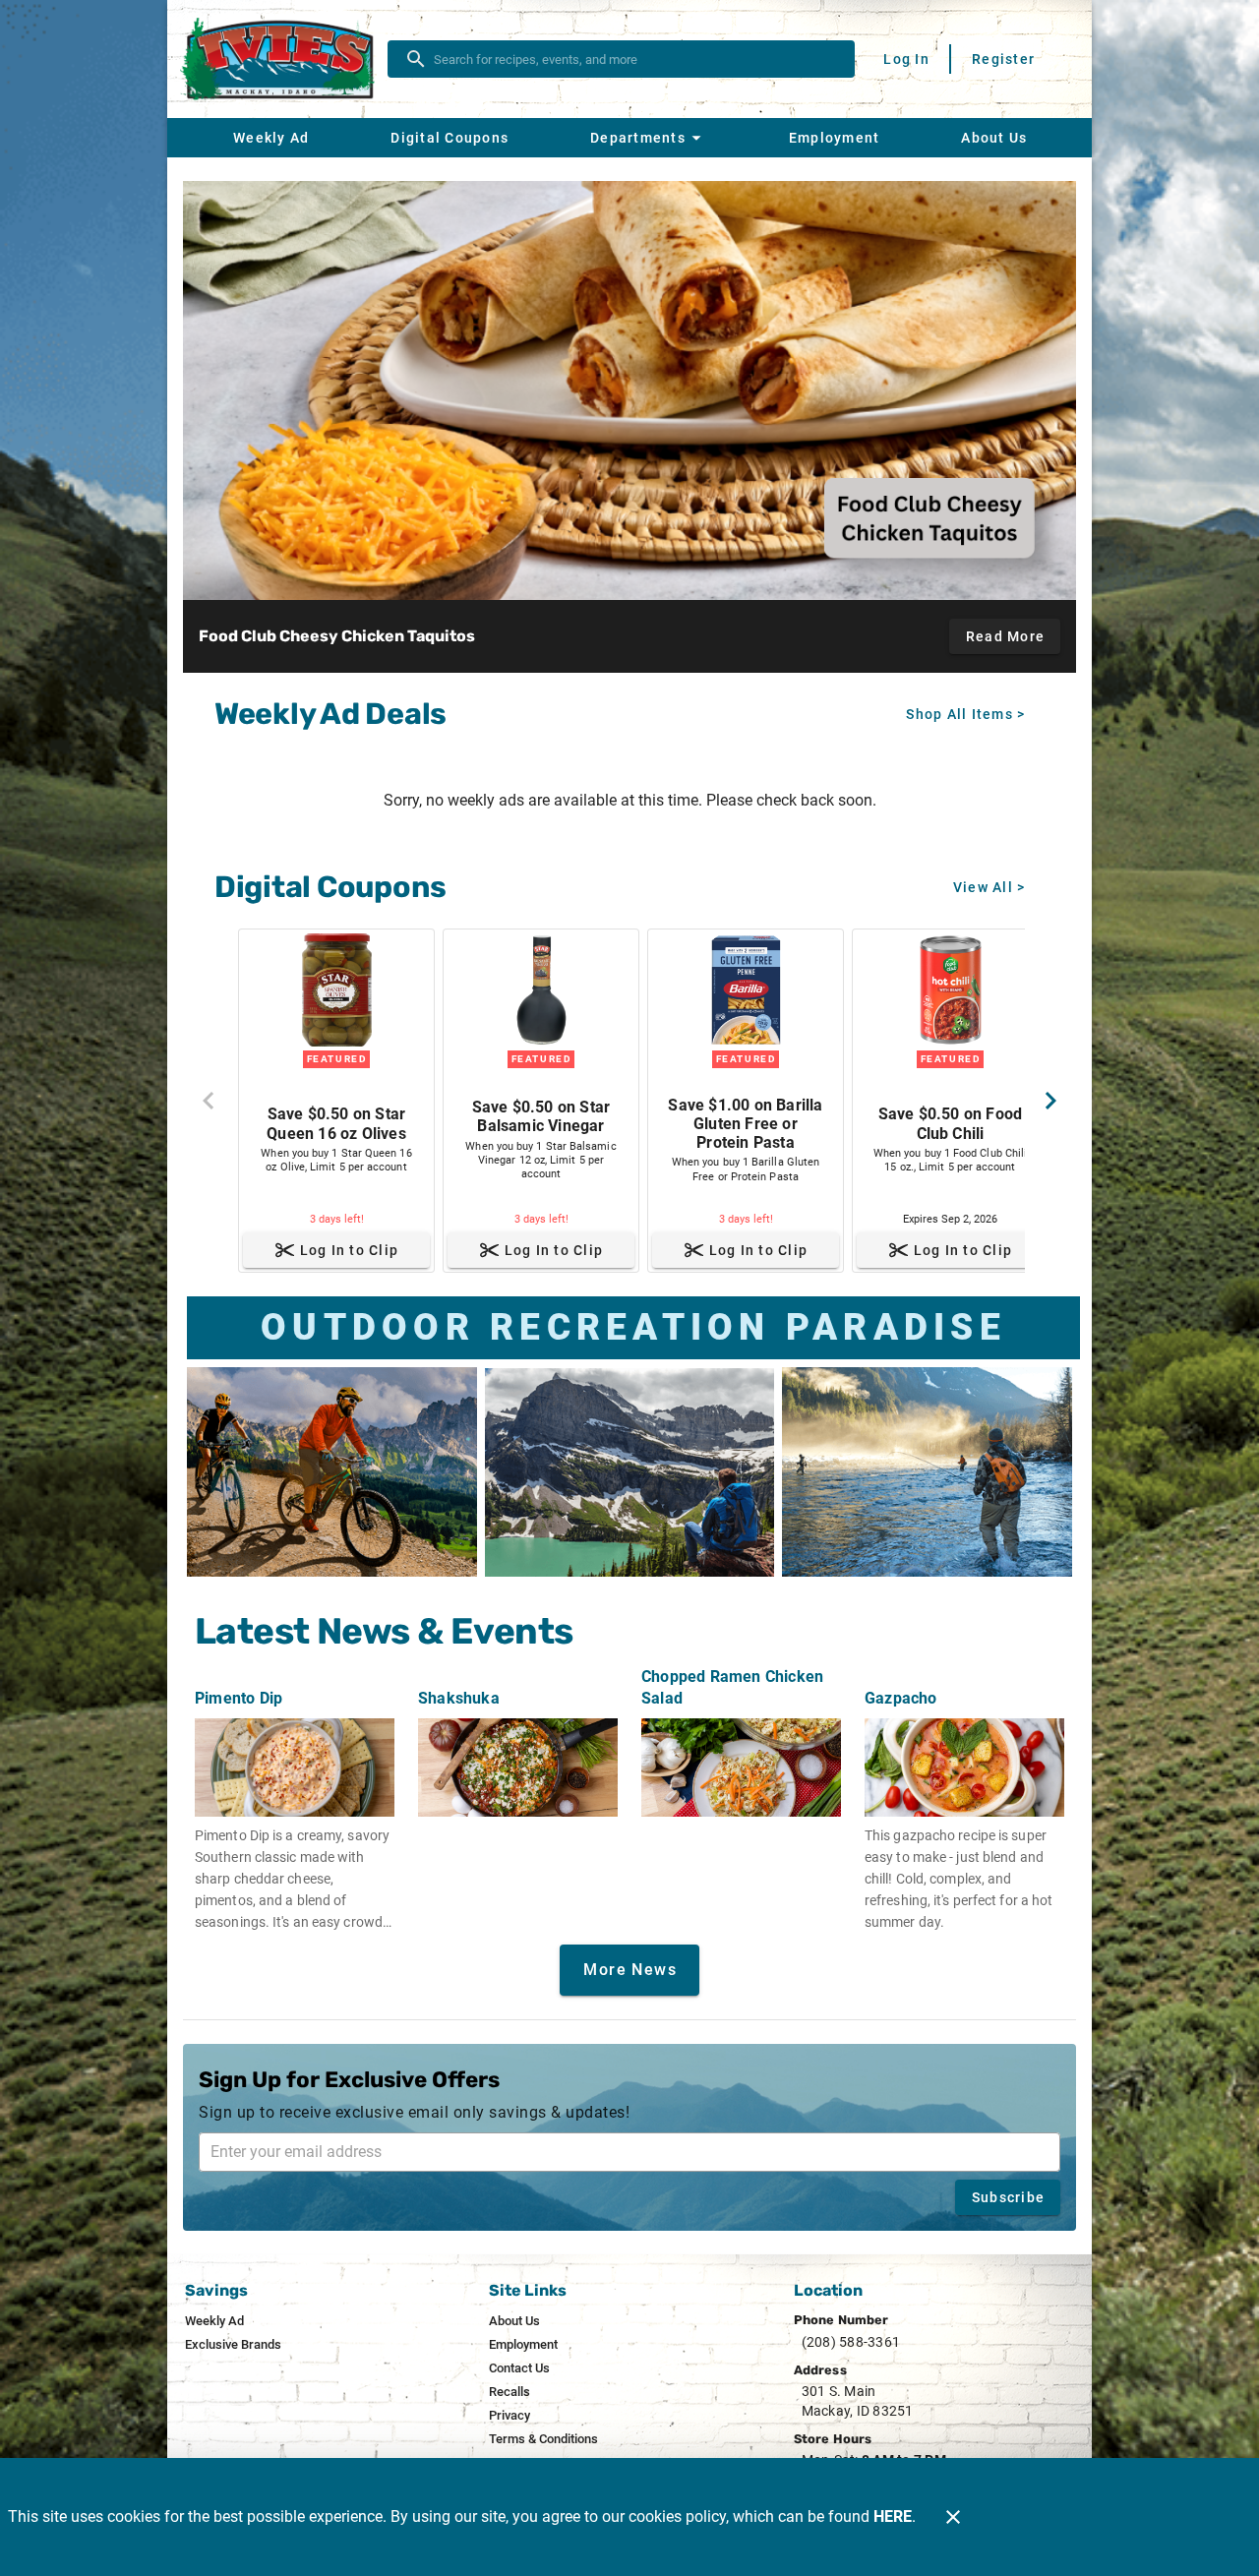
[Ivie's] (283, 60)
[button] (648, 138)
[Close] (953, 2517)
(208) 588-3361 (851, 2342)
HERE (893, 2516)
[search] (635, 59)
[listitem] (214, 2321)
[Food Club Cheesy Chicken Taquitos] (629, 390)
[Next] (1050, 1101)
